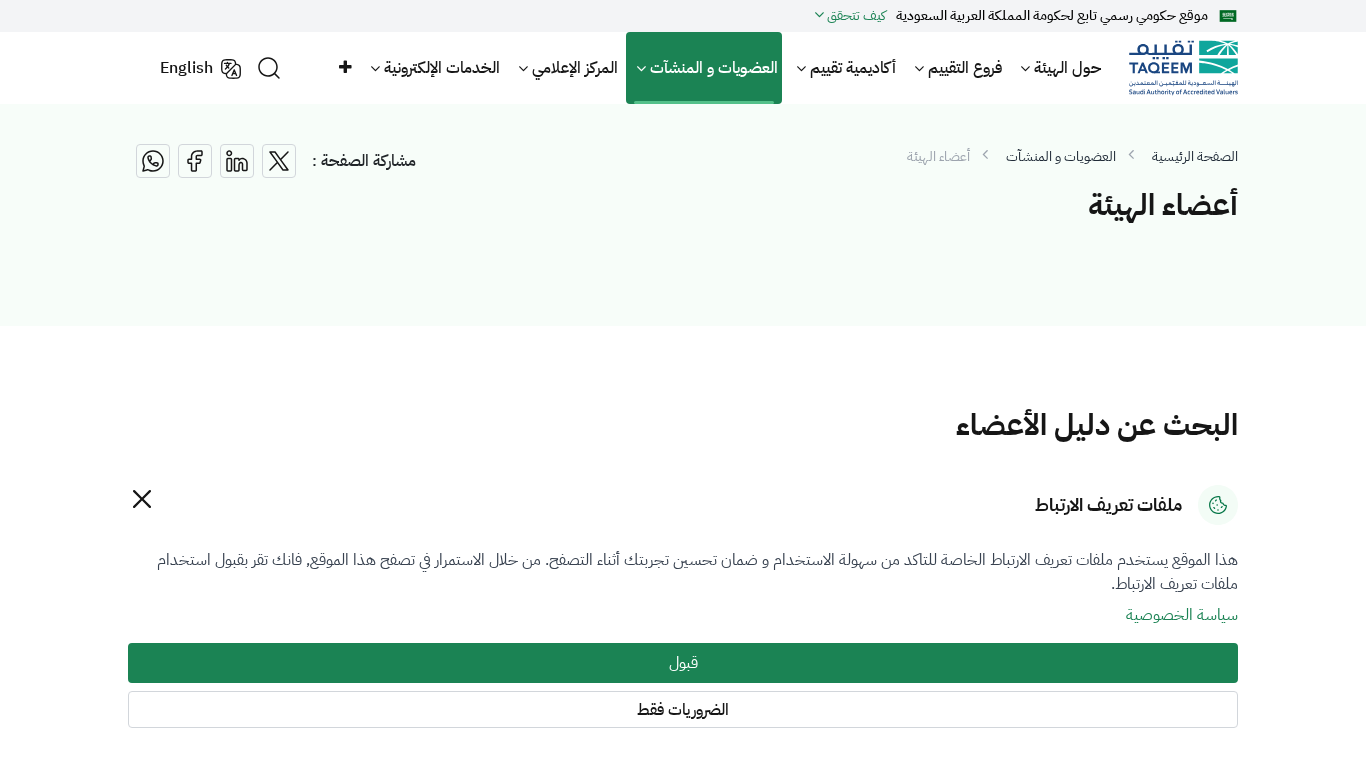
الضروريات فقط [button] (683, 710)
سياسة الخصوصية (1182, 615)
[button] (344, 68)
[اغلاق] (141, 498)
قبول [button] (683, 663)
